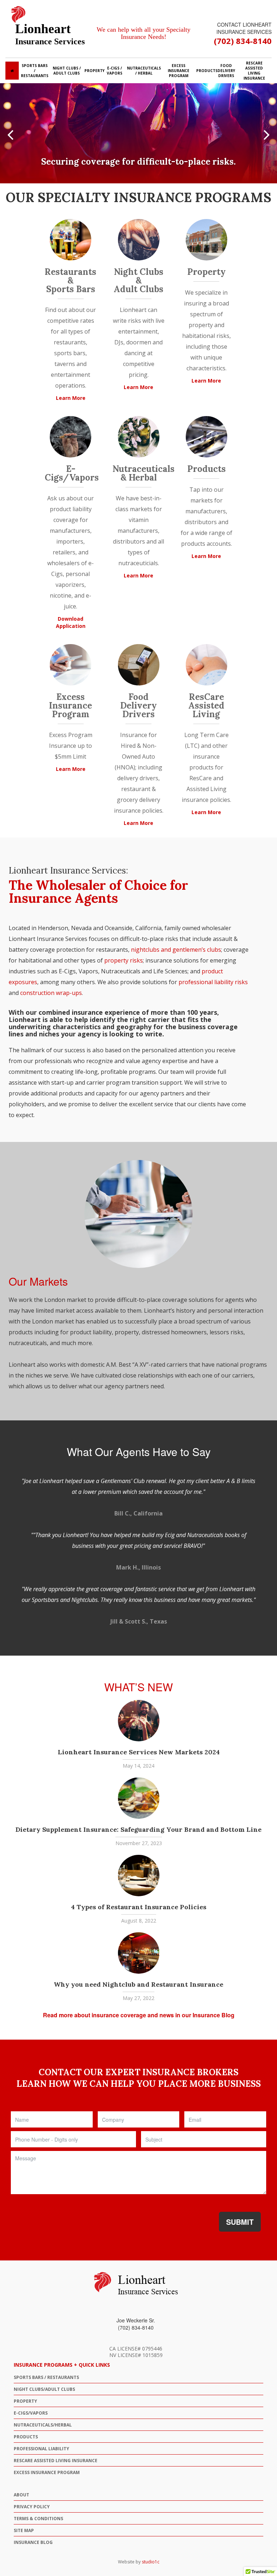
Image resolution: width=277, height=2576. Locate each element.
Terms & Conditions (38, 2519)
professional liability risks (213, 982)
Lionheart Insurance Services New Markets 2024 (139, 1752)
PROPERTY (25, 2401)
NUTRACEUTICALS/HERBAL (43, 2425)
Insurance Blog (33, 2542)
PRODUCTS (26, 2437)
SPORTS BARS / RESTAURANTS (46, 2377)
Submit (240, 2222)
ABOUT (21, 2495)
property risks (124, 960)
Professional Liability (41, 2449)
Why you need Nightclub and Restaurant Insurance (138, 1984)
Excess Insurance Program (47, 2472)
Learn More (71, 398)
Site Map (24, 2530)
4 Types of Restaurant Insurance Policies (139, 1907)
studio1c (151, 2562)
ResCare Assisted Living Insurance (56, 2461)
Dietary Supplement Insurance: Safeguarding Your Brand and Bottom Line (138, 1829)
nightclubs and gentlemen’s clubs (176, 950)
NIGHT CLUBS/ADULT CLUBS (44, 2389)
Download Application (71, 622)
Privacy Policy (32, 2507)
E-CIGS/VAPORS (31, 2413)
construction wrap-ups (51, 993)
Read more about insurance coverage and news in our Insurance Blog (139, 2015)
